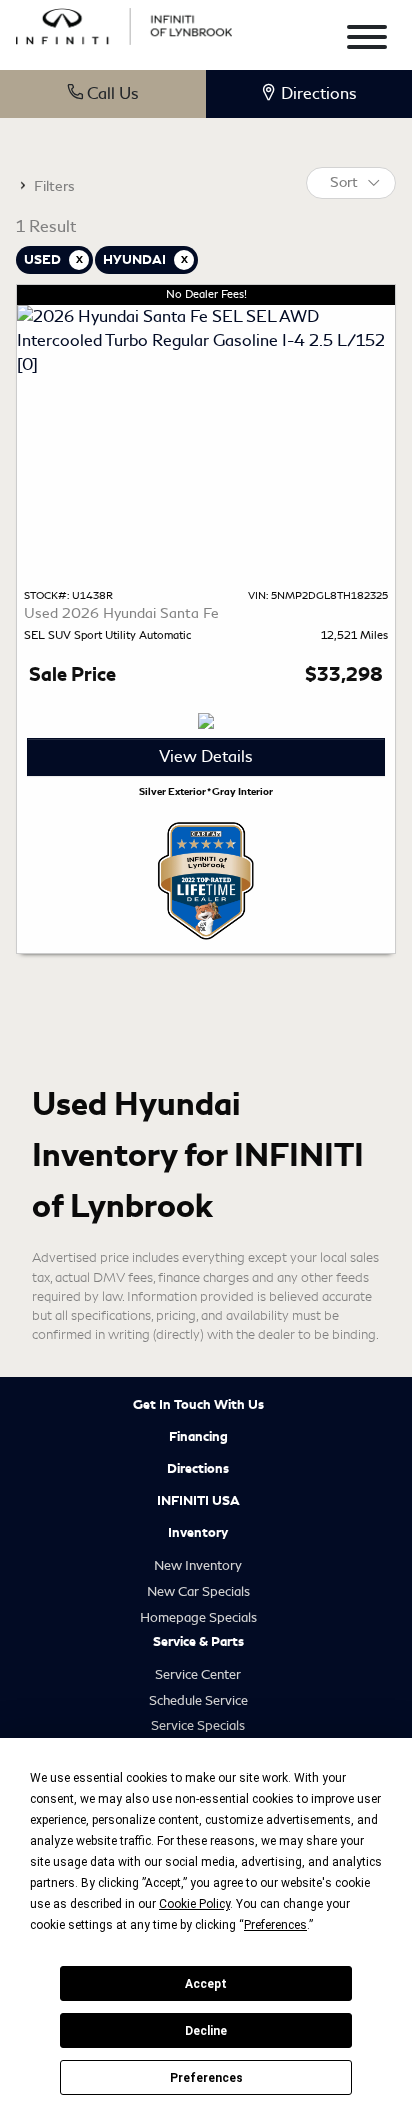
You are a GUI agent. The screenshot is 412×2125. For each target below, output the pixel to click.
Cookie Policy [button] (194, 1904)
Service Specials (198, 1725)
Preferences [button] (275, 1925)
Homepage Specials (198, 1617)
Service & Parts (198, 1642)
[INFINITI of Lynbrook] (124, 23)
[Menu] (367, 40)
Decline (206, 2031)
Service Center (198, 1674)
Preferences (206, 2078)
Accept (206, 1984)
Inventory (198, 1533)
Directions (198, 1469)
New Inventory (198, 1565)
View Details (206, 756)
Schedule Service (198, 1700)
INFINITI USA (198, 1501)
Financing (198, 1437)
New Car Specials (198, 1591)
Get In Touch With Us (198, 1405)
